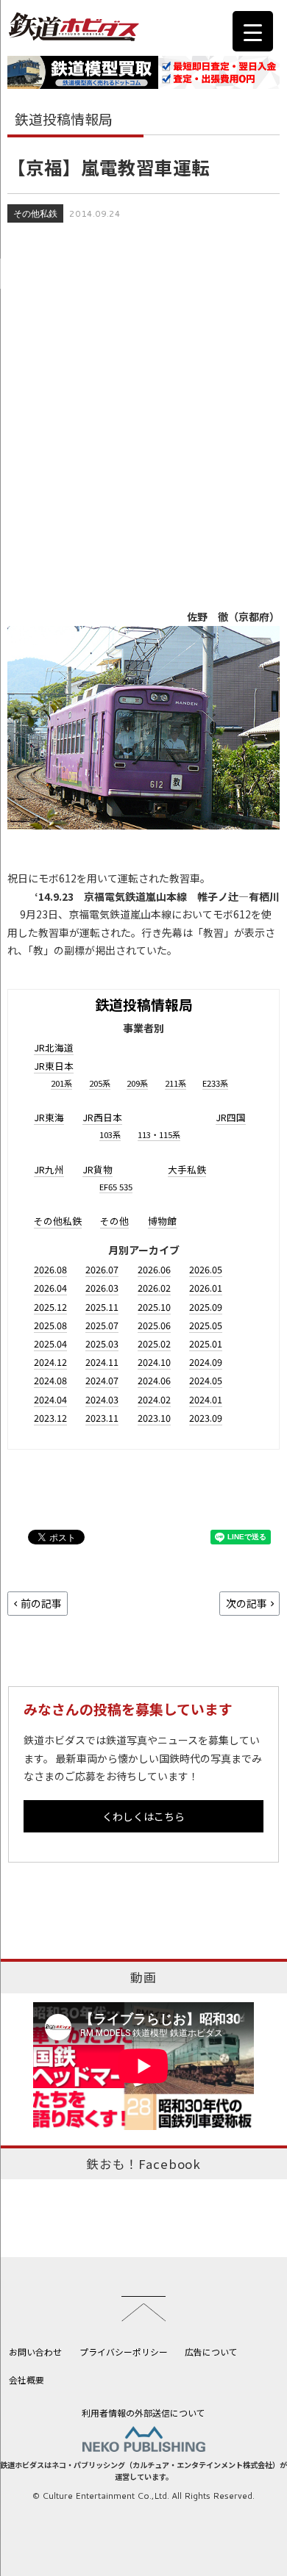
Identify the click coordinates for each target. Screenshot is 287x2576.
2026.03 (102, 1288)
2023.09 (206, 1418)
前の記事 (41, 1603)
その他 (114, 1221)
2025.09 (206, 1307)
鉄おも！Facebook (143, 2164)
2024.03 (102, 1399)
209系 (137, 1083)
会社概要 (26, 2379)
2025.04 (50, 1343)
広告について (211, 2352)
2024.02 (154, 1399)
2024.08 (50, 1380)
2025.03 (102, 1343)
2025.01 (206, 1343)
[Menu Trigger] (253, 31)
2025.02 (154, 1343)
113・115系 (159, 1134)
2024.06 (154, 1380)
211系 (176, 1083)
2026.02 (154, 1288)
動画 (143, 1977)
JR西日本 (102, 1117)
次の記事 (247, 1603)
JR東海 (49, 1117)
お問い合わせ (35, 2352)
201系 (61, 1083)
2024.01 (206, 1399)
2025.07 (102, 1325)
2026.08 (50, 1269)
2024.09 (206, 1362)
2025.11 (102, 1307)
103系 (110, 1134)
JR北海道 (54, 1047)
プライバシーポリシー (124, 2352)
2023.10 (154, 1418)
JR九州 (49, 1169)
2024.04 (50, 1399)
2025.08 (50, 1325)
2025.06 (154, 1325)
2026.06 (154, 1269)
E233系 (215, 1083)
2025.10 (154, 1307)
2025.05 (206, 1325)
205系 (100, 1083)
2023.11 (102, 1418)
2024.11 (102, 1362)
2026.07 (102, 1269)
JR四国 (231, 1117)
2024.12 (50, 1362)
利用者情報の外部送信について (143, 2413)
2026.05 (206, 1269)
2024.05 (206, 1380)
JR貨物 (98, 1169)
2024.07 (102, 1380)
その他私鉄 (35, 213)
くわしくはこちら (143, 1816)
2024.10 (154, 1362)
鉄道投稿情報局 (144, 1004)
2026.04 (50, 1288)
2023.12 (50, 1418)
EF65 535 (116, 1187)
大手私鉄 (187, 1169)
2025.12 (50, 1307)
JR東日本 (54, 1066)
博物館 (162, 1221)
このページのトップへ (143, 2309)
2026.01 (206, 1288)
